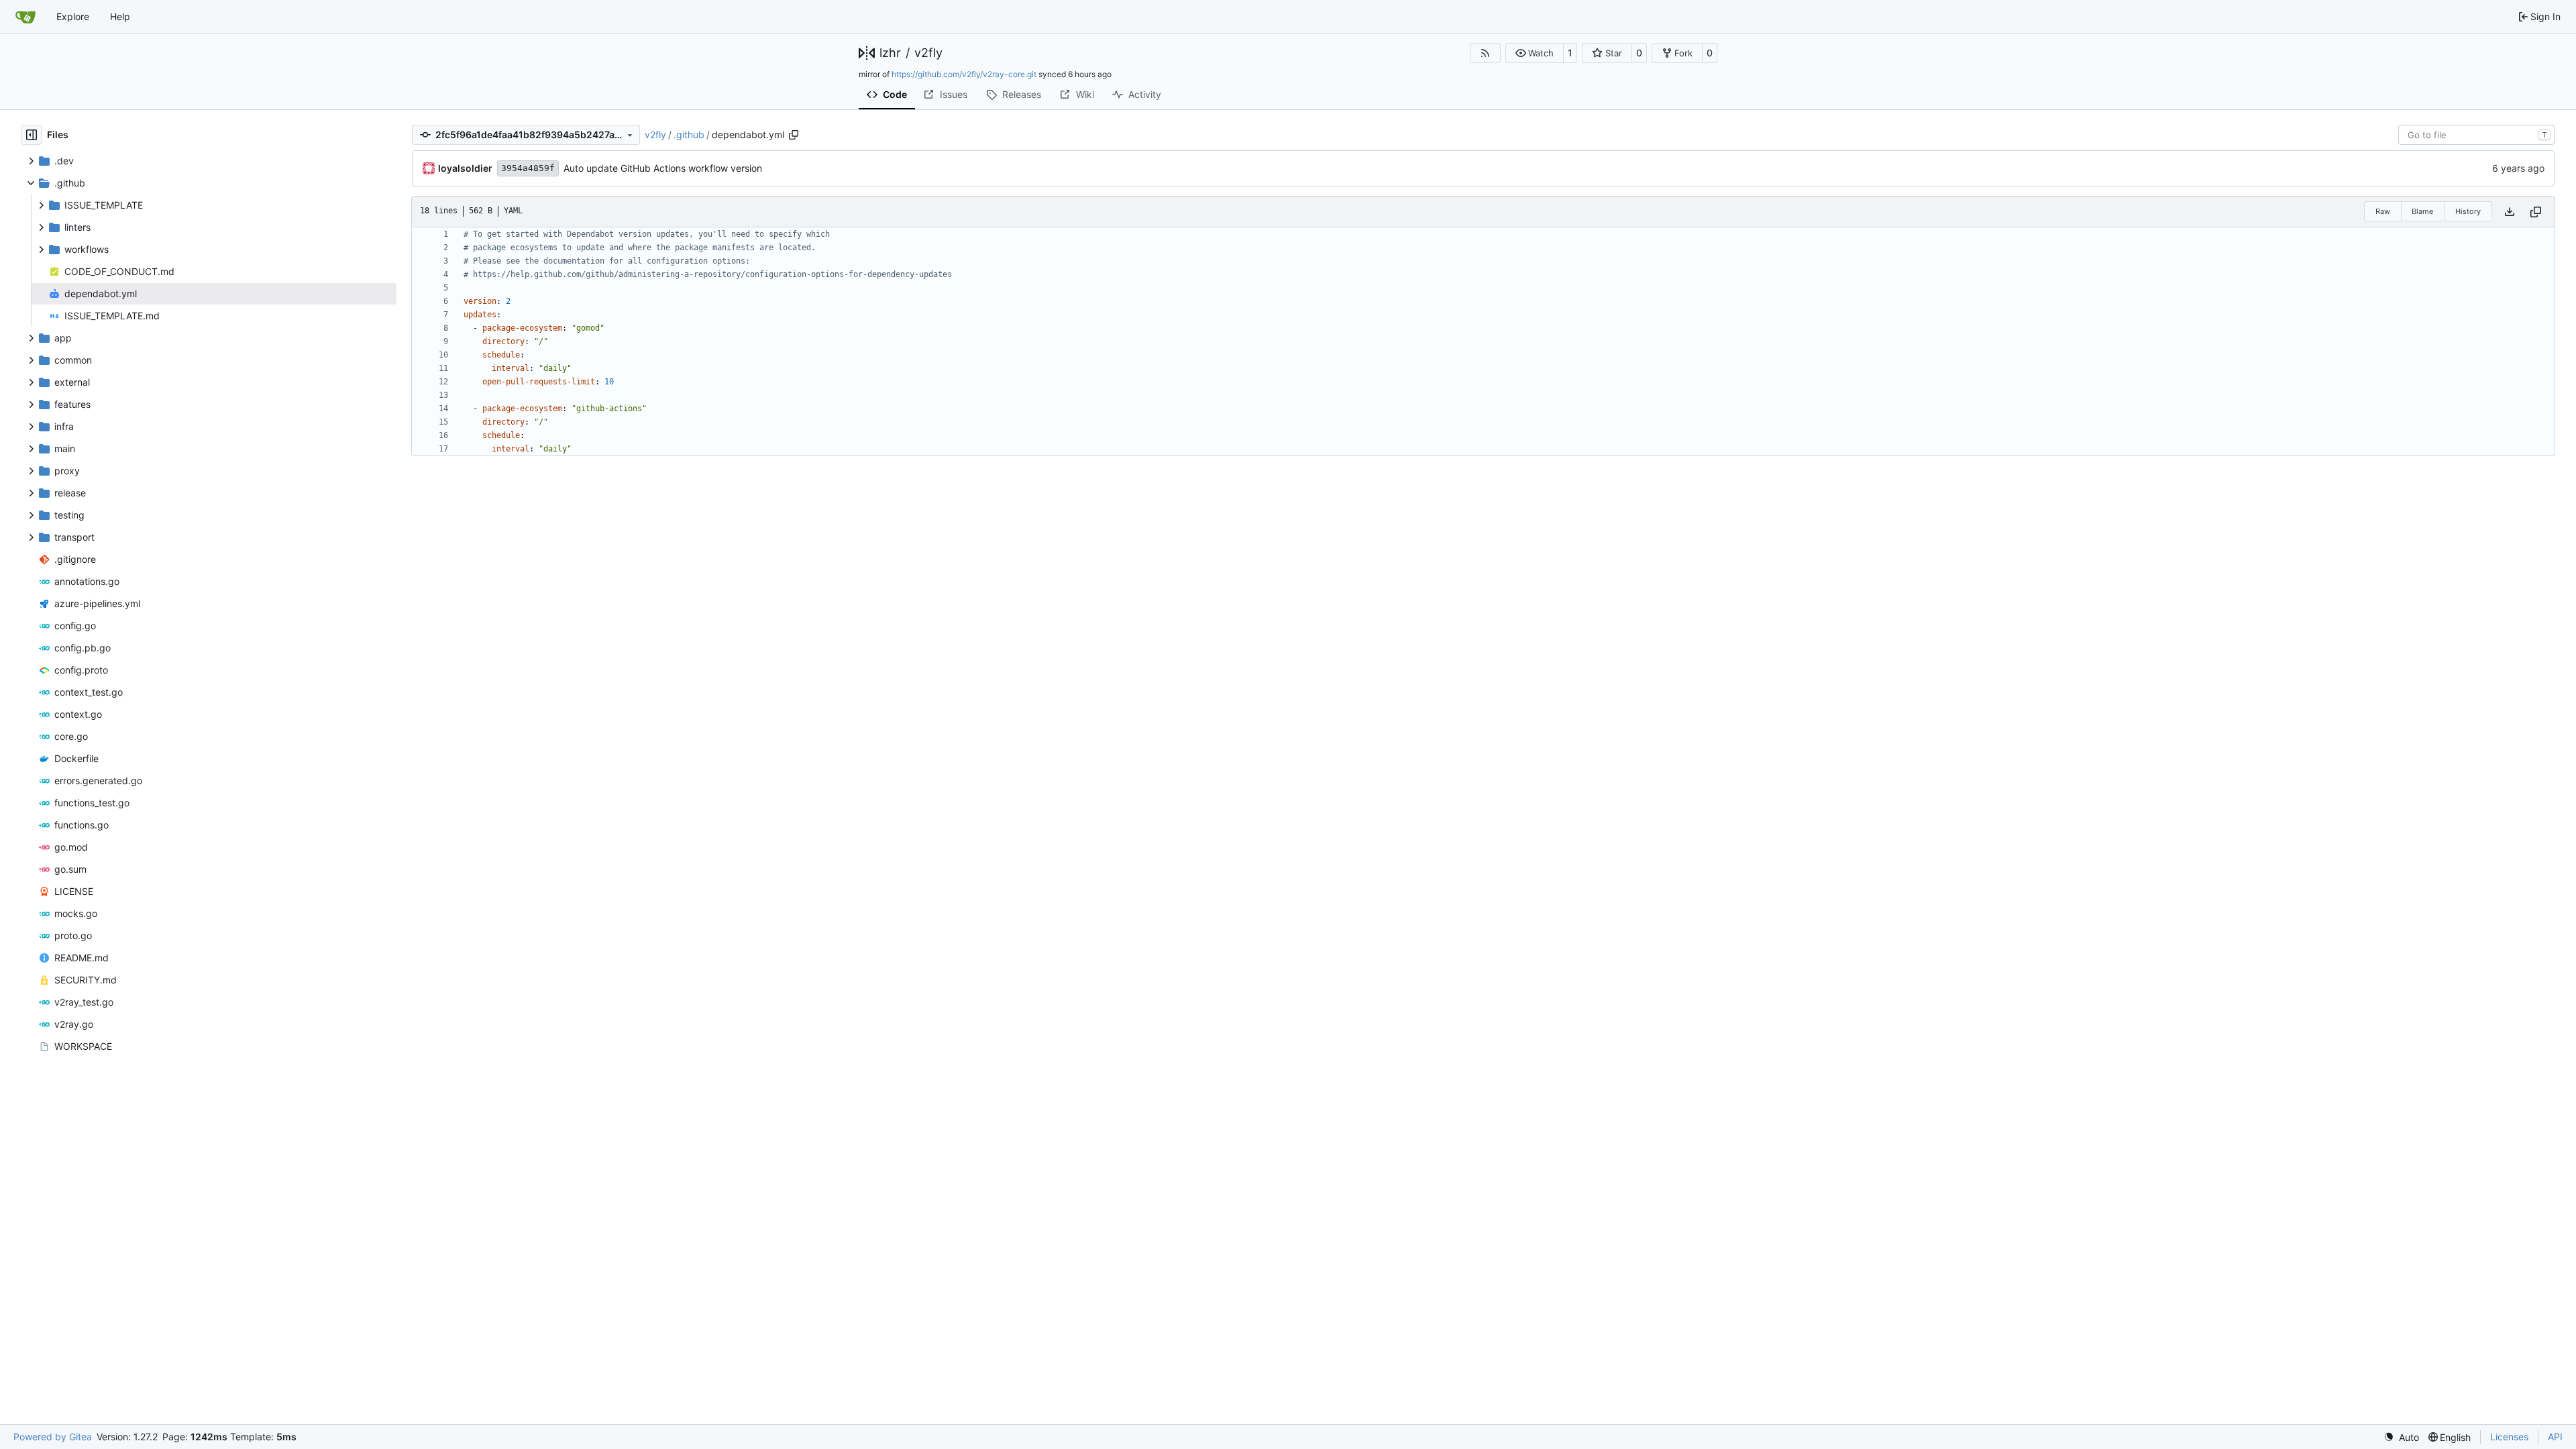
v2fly (928, 53)
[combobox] (2476, 135)
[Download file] (2510, 212)
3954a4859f (528, 168)
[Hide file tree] (32, 135)
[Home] (25, 17)
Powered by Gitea (53, 1437)
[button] (1535, 53)
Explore (73, 16)
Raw (2383, 211)
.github (689, 135)
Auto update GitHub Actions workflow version (663, 168)
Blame (2422, 211)
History (2468, 211)
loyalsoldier (465, 168)
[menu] (2401, 1437)
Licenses (2509, 1437)
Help (120, 16)
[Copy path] (794, 135)
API (2555, 1437)
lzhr (890, 53)
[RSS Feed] (1485, 53)
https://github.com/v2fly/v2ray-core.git (964, 74)
